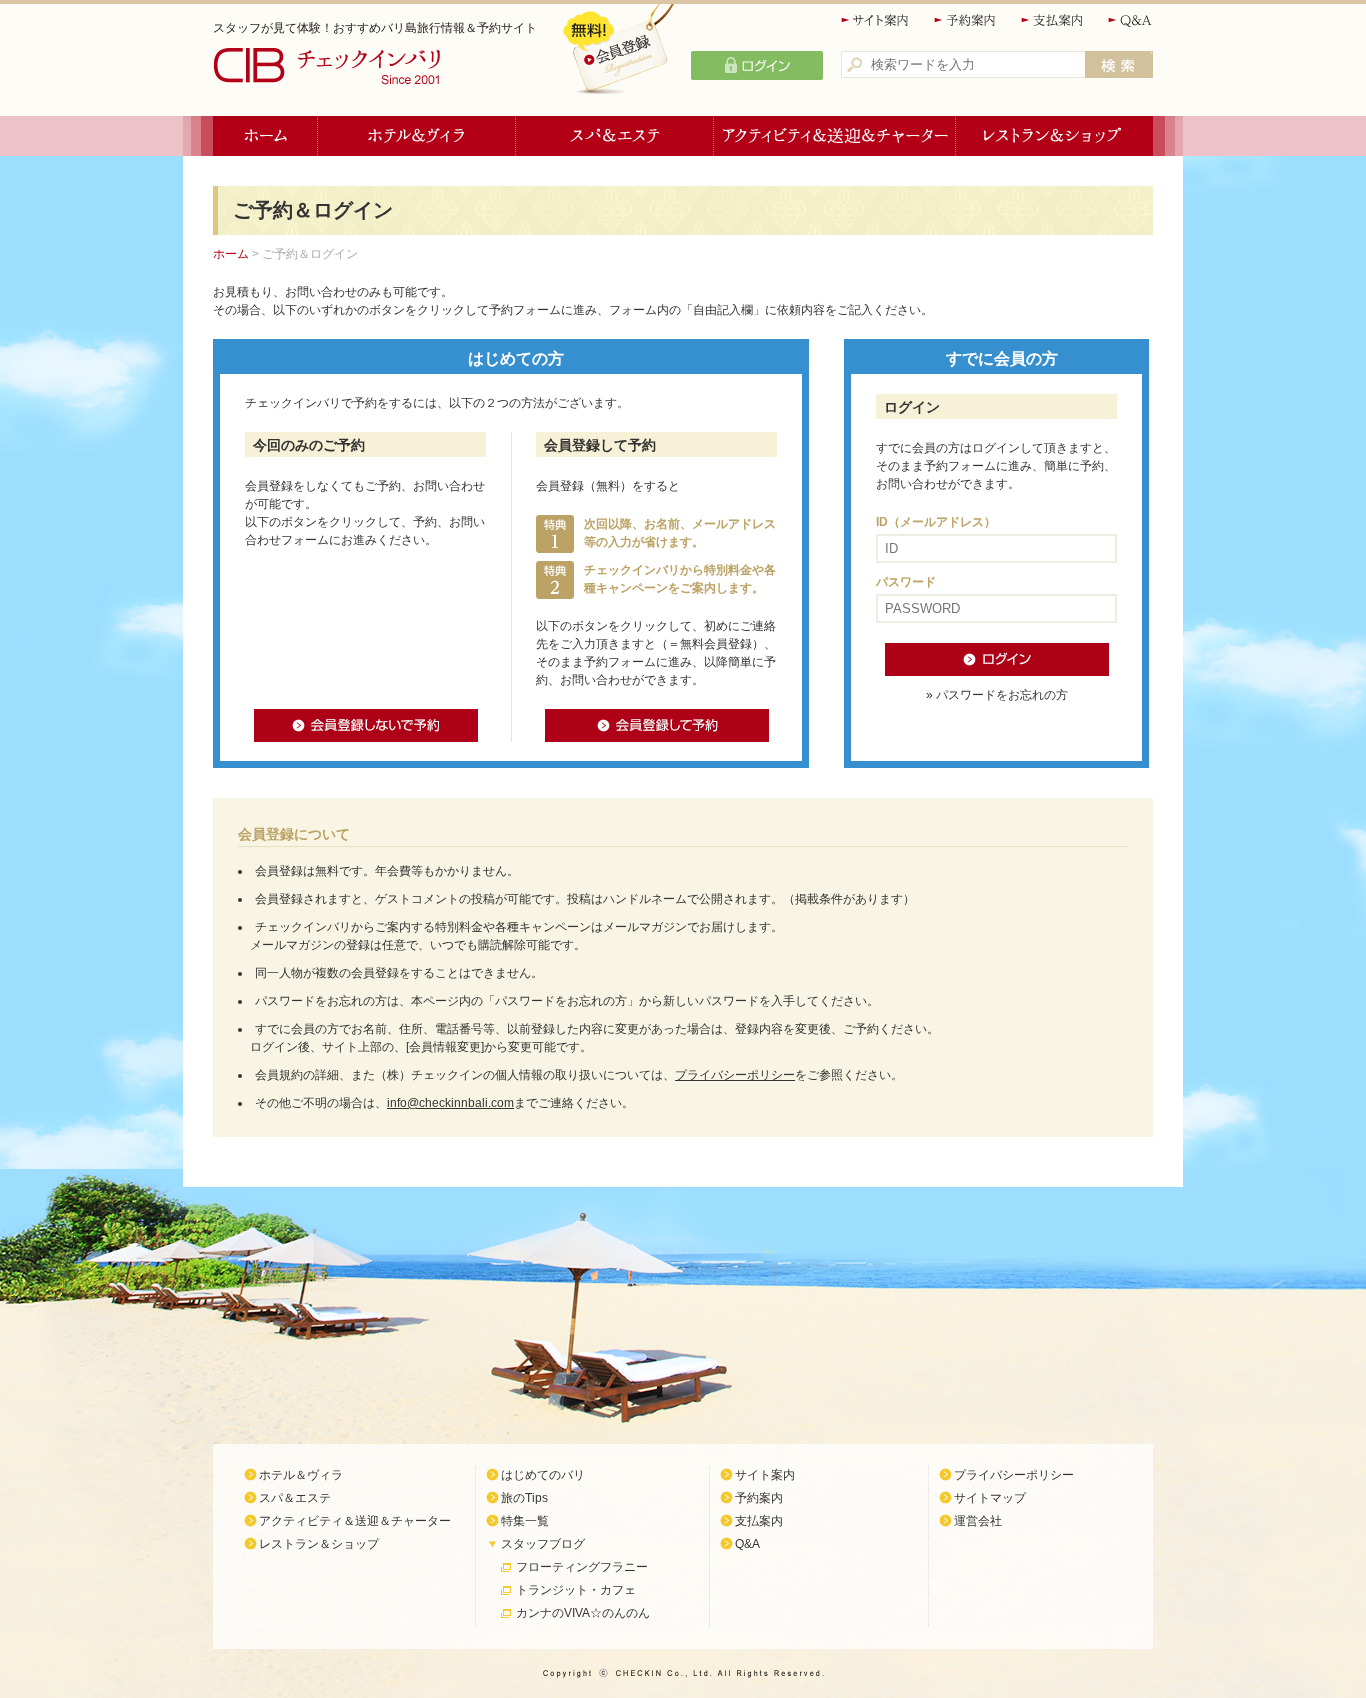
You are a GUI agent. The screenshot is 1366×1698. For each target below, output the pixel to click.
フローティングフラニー (582, 1567)
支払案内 (1053, 20)
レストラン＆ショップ (1054, 136)
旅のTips (524, 1498)
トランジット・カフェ (576, 1590)
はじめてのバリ (543, 1475)
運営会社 (978, 1521)
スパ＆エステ (615, 136)
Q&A (1130, 20)
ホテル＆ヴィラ (417, 136)
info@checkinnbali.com (450, 1103)
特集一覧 (525, 1521)
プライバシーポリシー (735, 1075)
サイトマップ (990, 1498)
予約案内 (966, 20)
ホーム (265, 136)
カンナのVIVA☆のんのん (583, 1613)
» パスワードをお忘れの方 (997, 695)
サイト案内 (876, 20)
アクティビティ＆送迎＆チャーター (835, 136)
